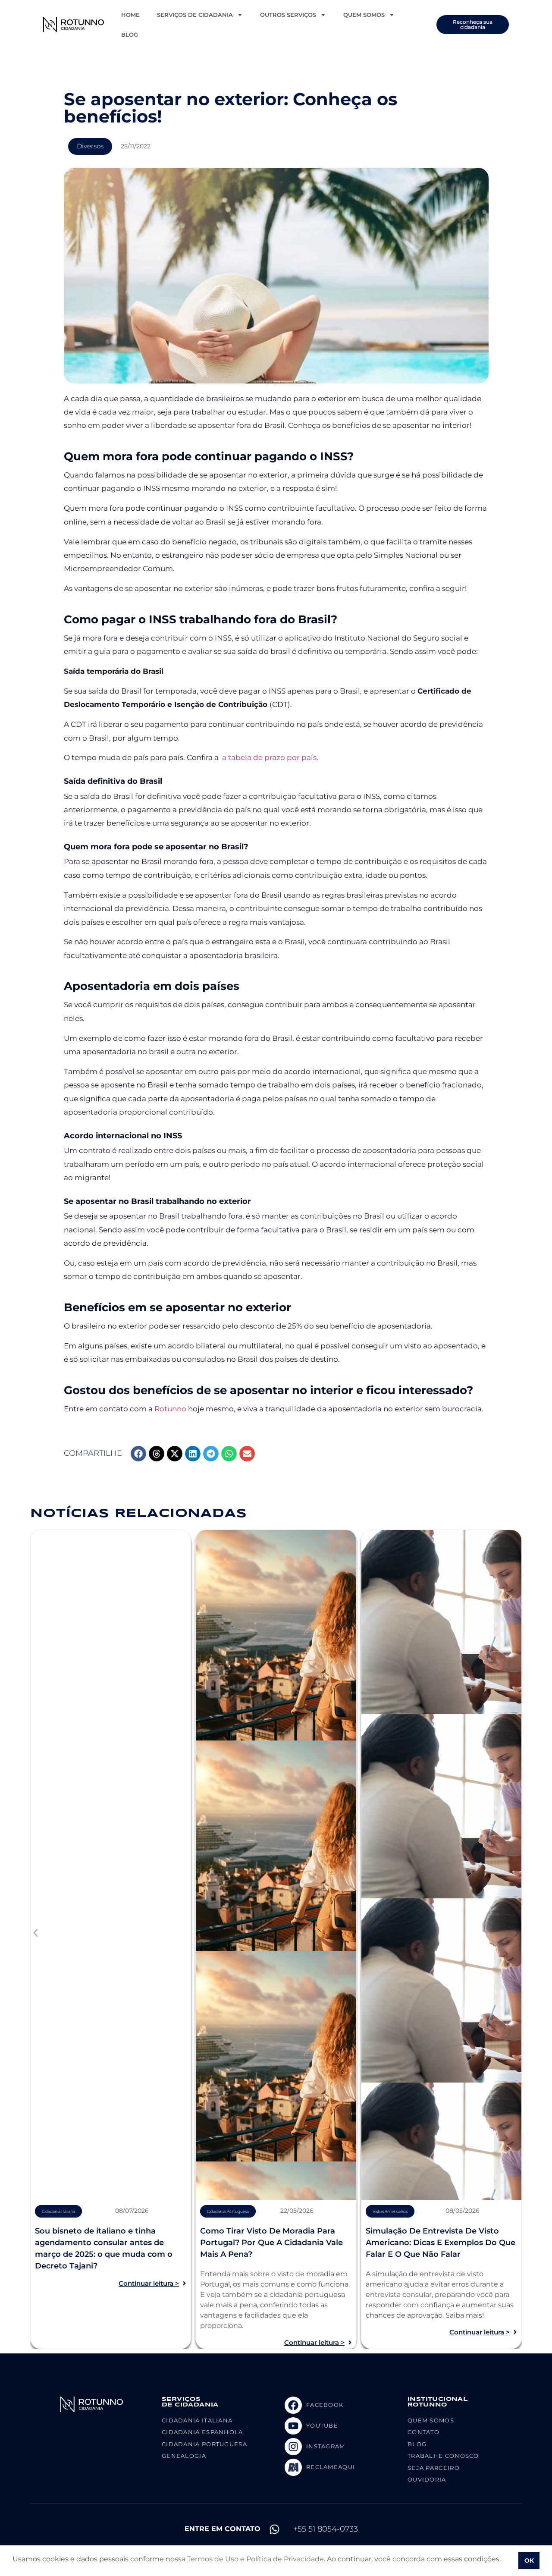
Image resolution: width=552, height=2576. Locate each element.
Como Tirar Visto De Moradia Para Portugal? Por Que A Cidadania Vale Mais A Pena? (271, 2243)
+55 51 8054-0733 (326, 2529)
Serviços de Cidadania (195, 15)
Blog (130, 35)
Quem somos (364, 15)
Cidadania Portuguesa (228, 2211)
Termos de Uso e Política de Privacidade (256, 2559)
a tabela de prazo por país (268, 757)
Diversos (90, 146)
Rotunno (170, 1409)
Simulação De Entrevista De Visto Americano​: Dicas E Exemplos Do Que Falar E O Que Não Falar (441, 2243)
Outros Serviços (288, 15)
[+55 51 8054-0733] (274, 2529)
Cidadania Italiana (58, 2211)
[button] (138, 1454)
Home (130, 15)
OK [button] (529, 2560)
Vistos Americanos (390, 2211)
